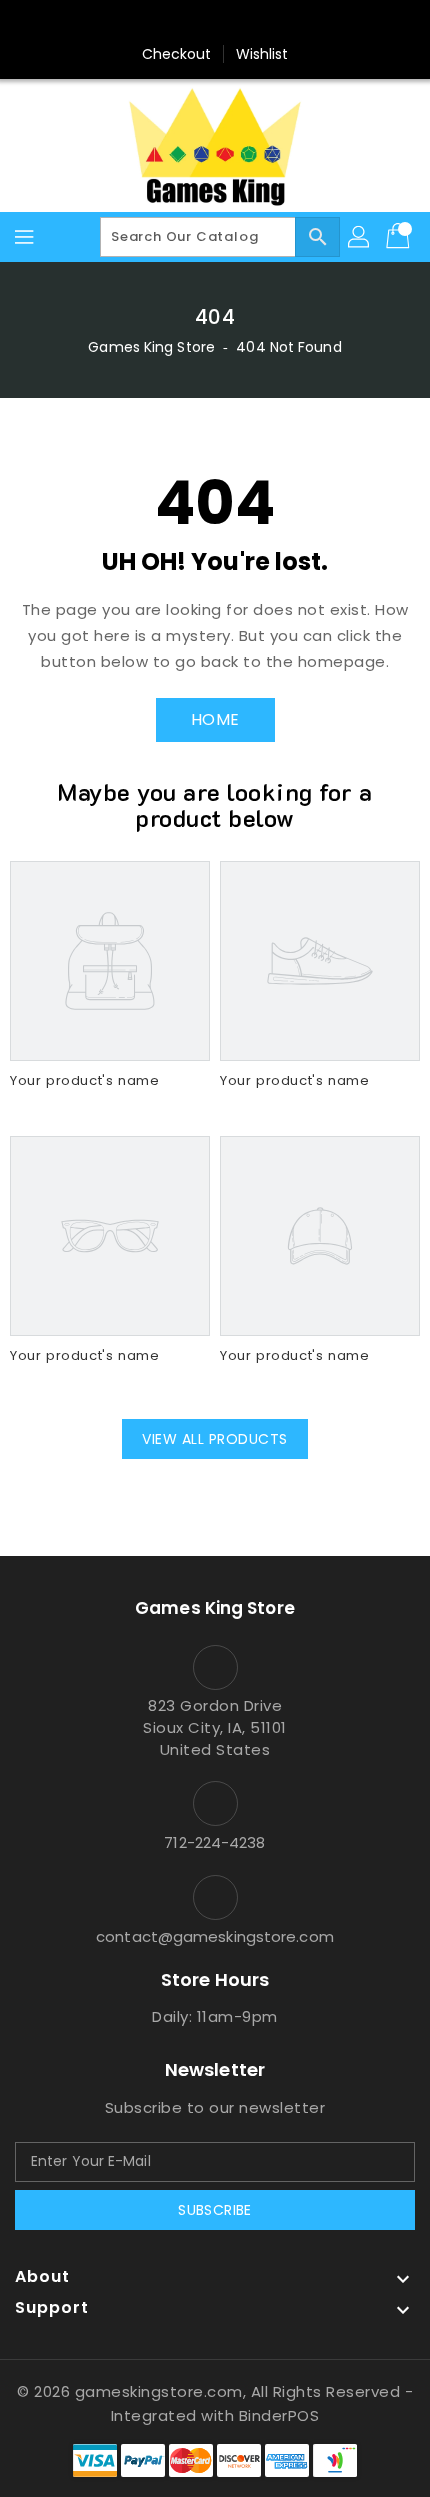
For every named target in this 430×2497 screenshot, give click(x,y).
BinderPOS (279, 2415)
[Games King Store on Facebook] (177, 23)
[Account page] (360, 237)
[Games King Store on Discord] (253, 23)
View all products (215, 1439)
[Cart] (400, 237)
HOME (215, 719)
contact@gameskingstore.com (215, 1936)
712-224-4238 (214, 1842)
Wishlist (262, 54)
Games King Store (151, 347)
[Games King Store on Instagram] (215, 23)
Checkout (177, 54)
